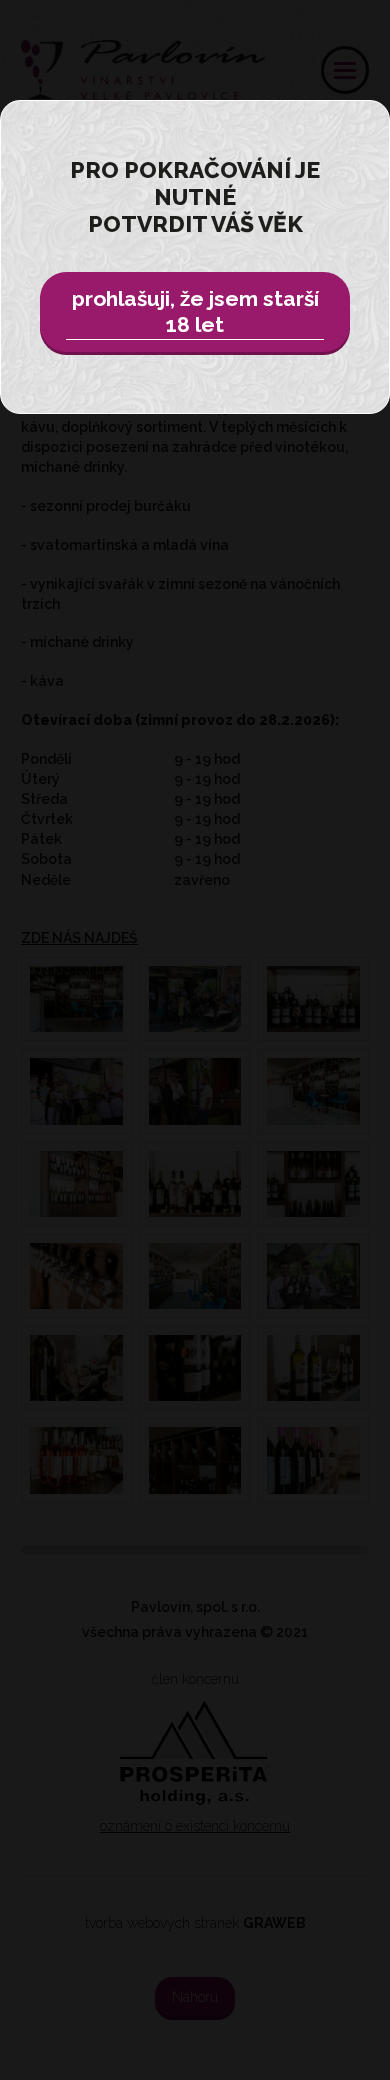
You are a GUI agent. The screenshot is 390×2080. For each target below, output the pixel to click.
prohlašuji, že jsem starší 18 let (195, 311)
